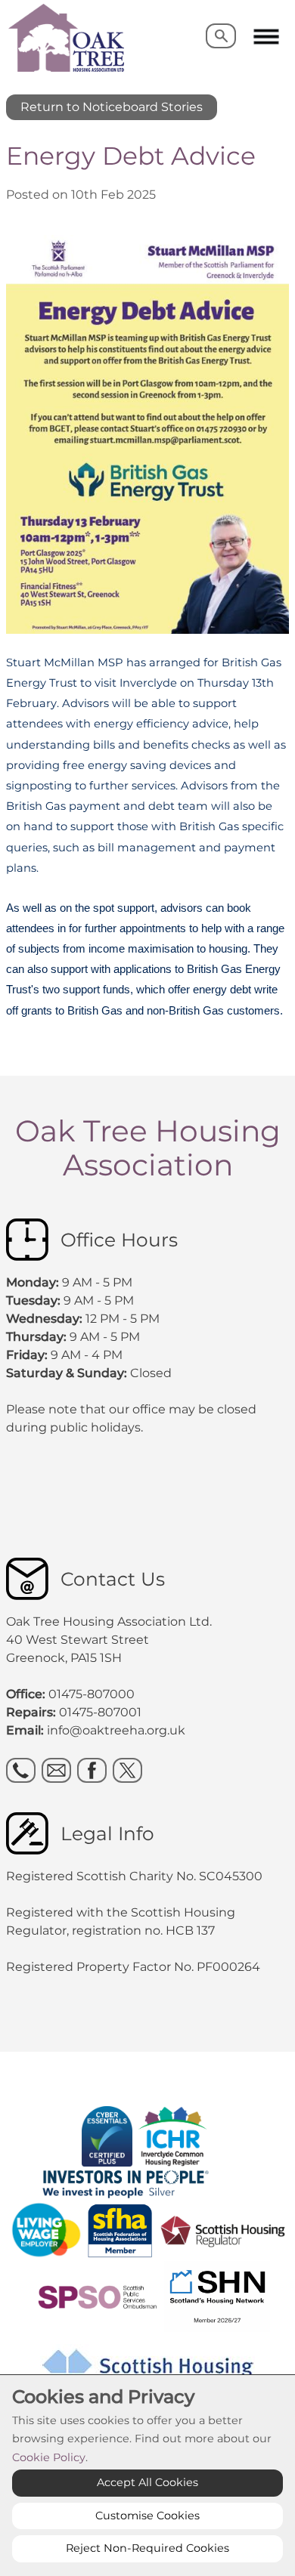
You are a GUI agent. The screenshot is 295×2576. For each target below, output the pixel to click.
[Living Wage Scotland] (46, 2230)
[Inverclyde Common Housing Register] (175, 2135)
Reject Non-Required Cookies (147, 2548)
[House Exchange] (134, 2135)
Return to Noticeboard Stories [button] (112, 107)
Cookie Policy (49, 2457)
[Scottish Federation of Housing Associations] (121, 2230)
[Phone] (21, 1770)
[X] (127, 1770)
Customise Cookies (147, 2516)
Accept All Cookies (147, 2482)
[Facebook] (92, 1770)
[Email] (56, 1770)
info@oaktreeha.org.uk (116, 1730)
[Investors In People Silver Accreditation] (144, 2182)
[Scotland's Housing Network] (152, 2295)
